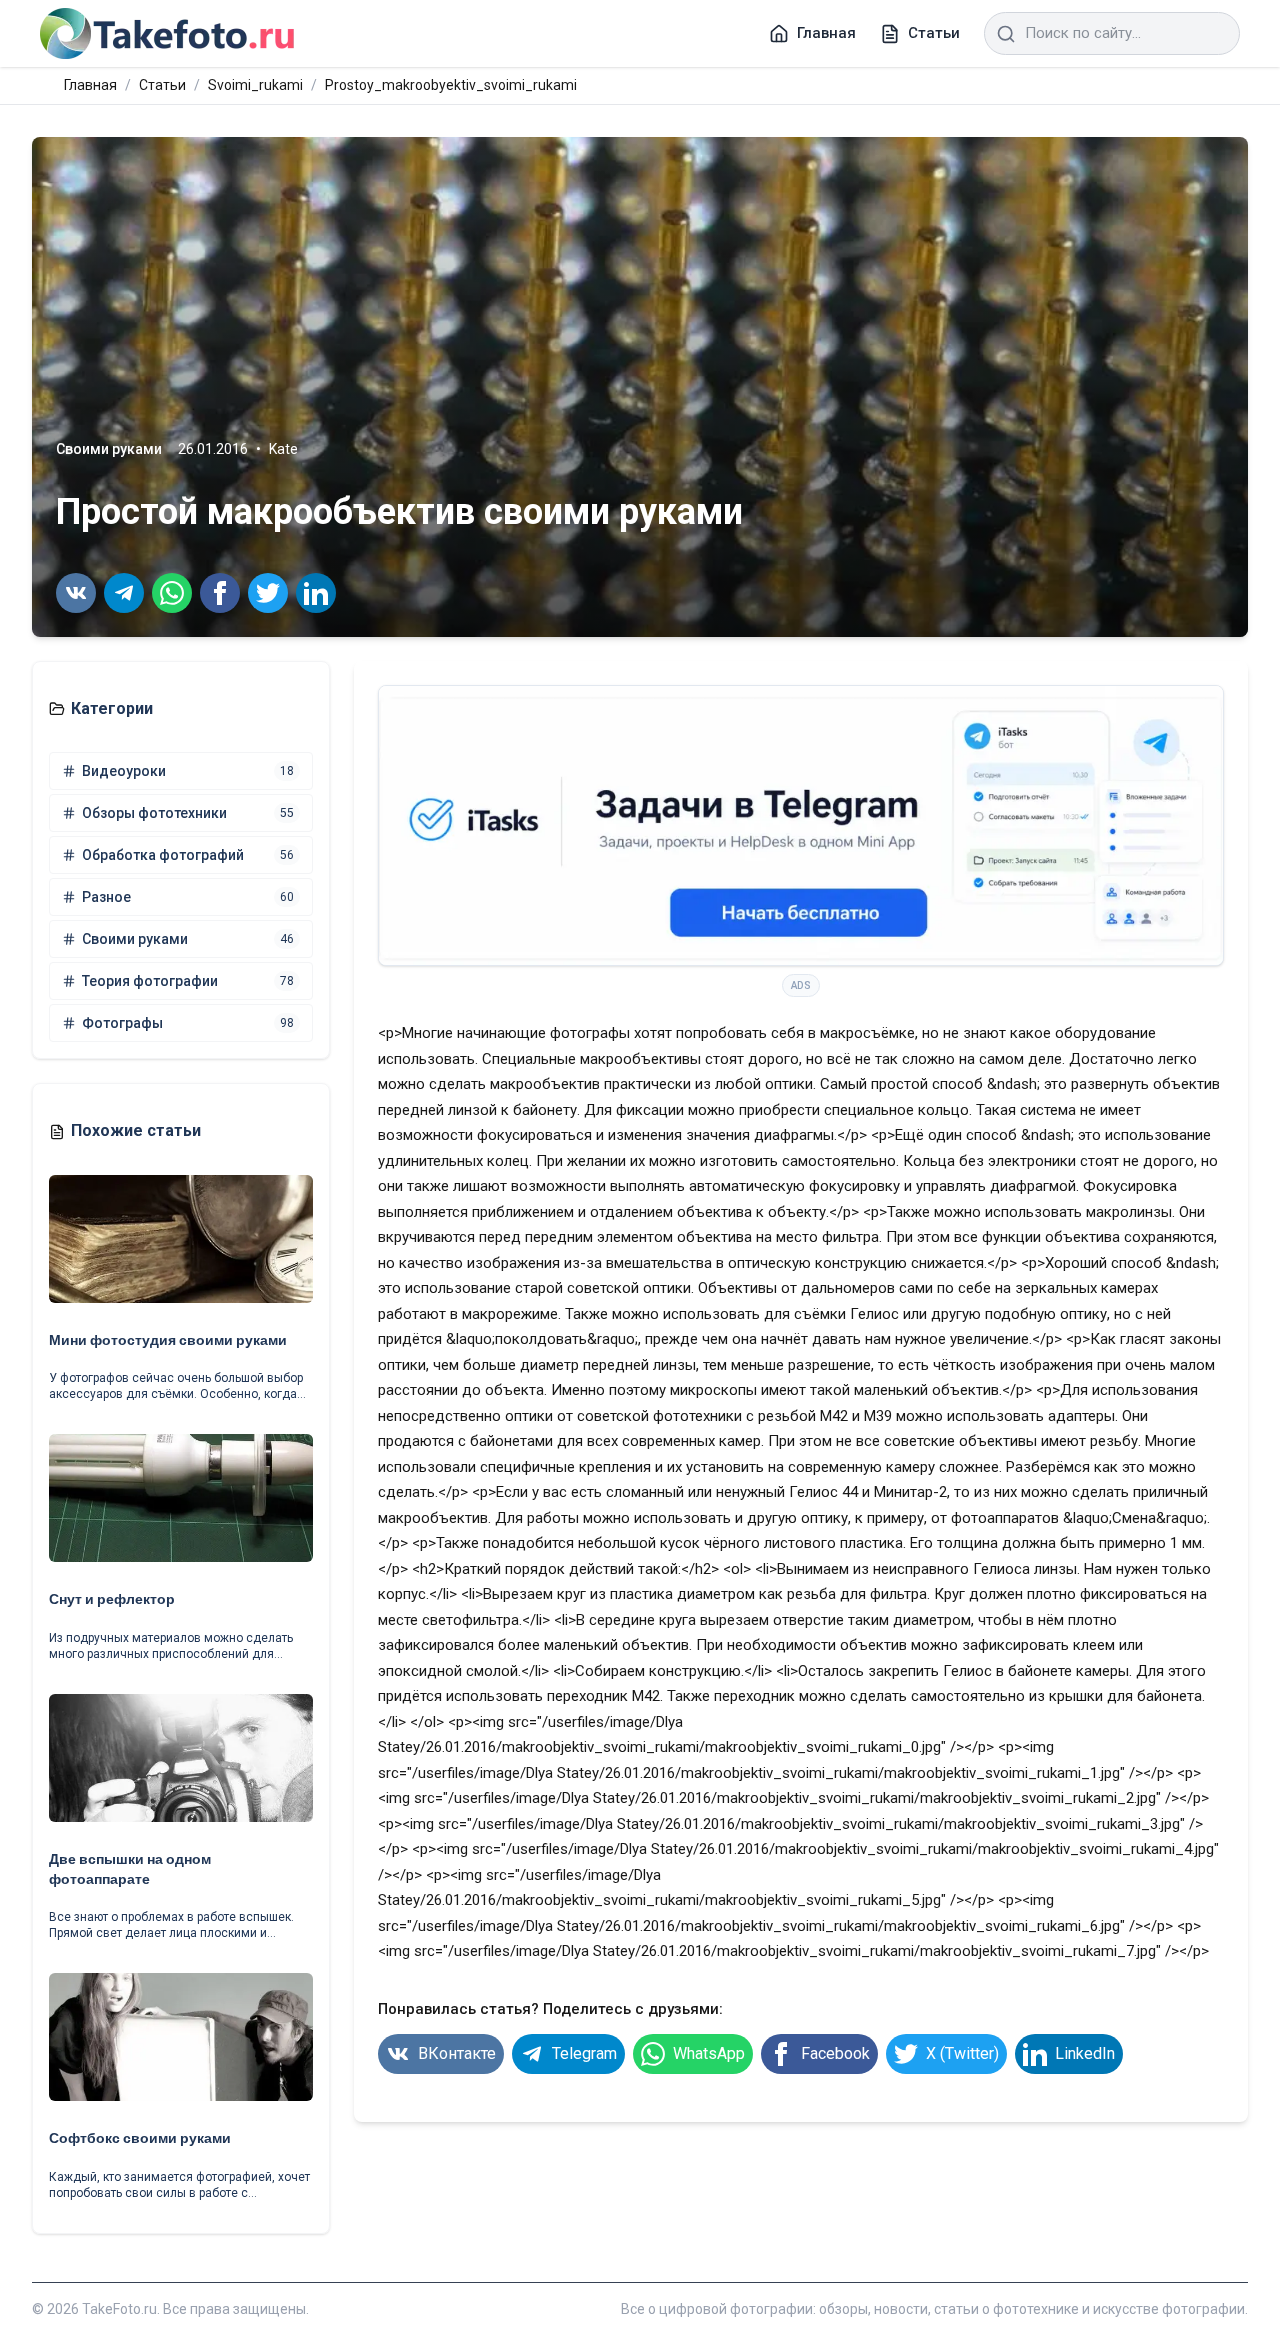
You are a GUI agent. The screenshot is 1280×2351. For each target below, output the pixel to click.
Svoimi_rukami (255, 85)
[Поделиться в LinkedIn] (316, 593)
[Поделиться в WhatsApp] (172, 593)
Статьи (162, 85)
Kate (283, 449)
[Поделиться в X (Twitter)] (268, 593)
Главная (90, 85)
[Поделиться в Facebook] (220, 593)
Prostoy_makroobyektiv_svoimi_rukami (451, 85)
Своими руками (109, 449)
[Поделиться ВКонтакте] (76, 593)
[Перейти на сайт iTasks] (801, 825)
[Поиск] (1006, 34)
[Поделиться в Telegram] (124, 593)
